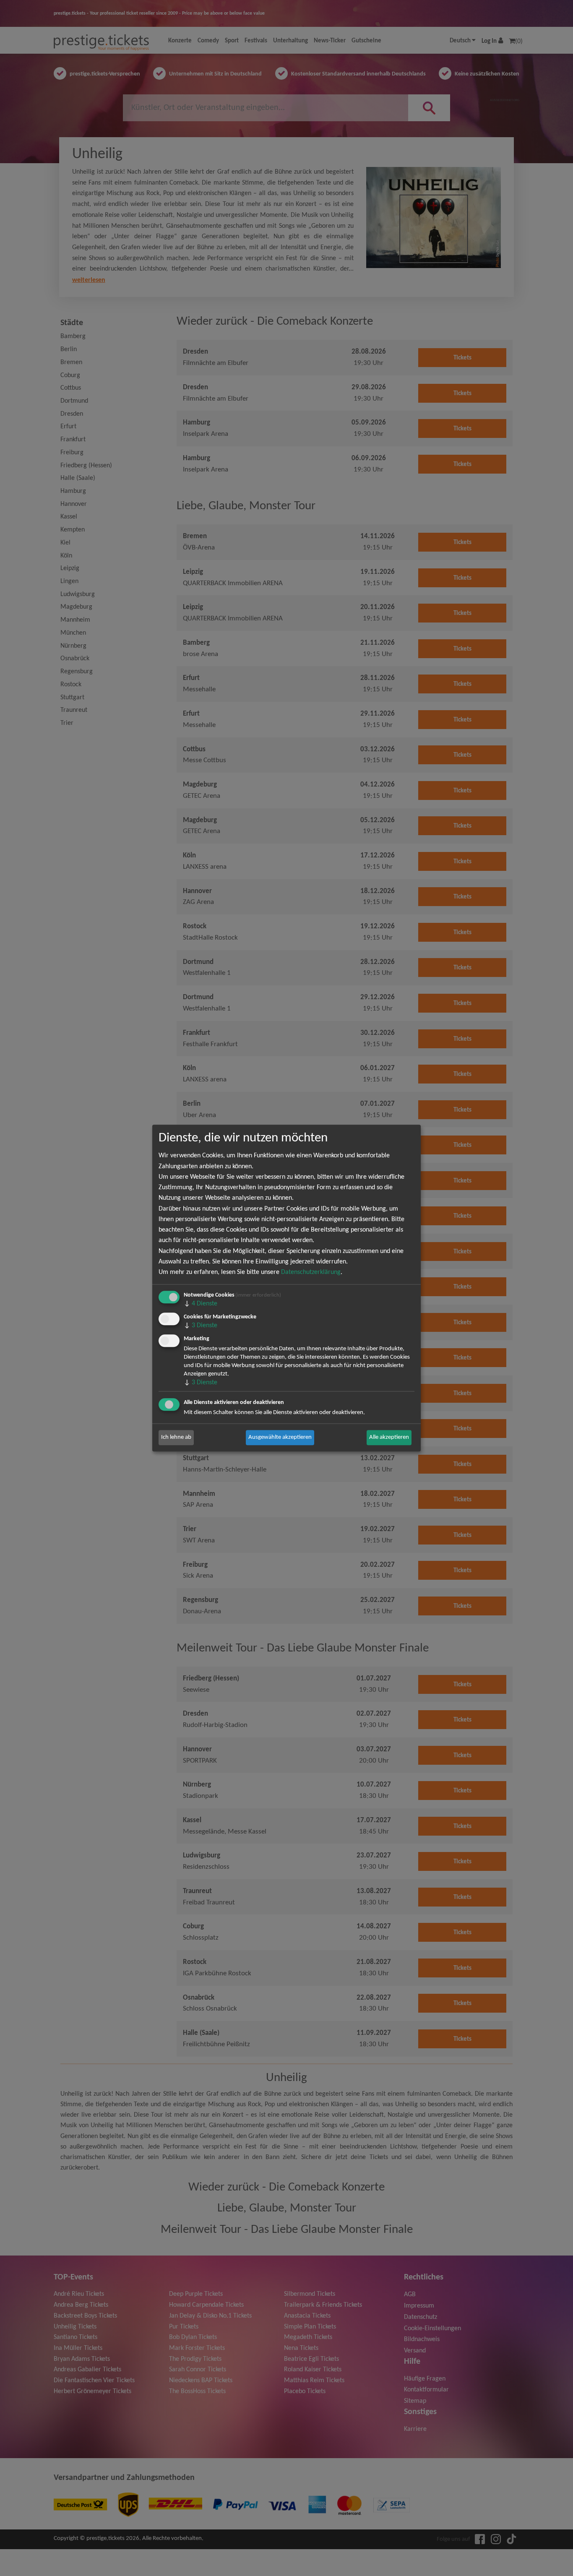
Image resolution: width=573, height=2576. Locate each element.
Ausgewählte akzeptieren (280, 1437)
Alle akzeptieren (389, 1437)
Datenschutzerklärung (311, 1272)
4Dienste (201, 1304)
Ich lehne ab (176, 1437)
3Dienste (201, 1326)
